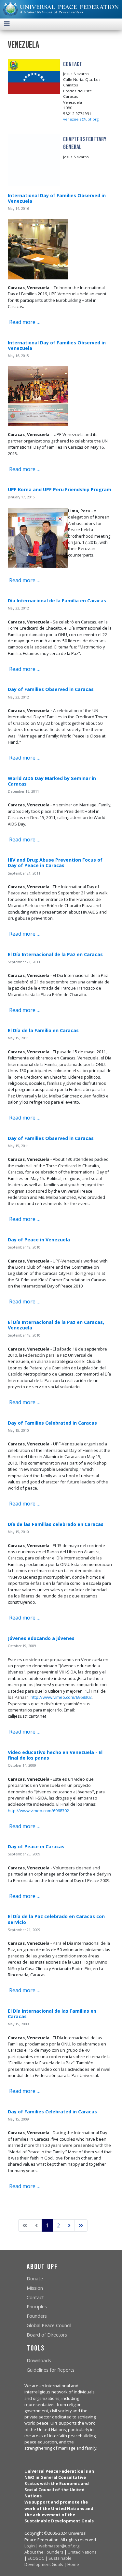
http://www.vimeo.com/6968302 (61, 1697)
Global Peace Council (49, 2325)
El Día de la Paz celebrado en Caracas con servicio (56, 1919)
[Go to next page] (69, 2225)
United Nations (82, 2552)
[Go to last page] (81, 2225)
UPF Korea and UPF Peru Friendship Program (60, 489)
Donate (35, 2279)
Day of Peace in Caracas (36, 1846)
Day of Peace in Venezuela (39, 1240)
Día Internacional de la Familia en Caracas (57, 601)
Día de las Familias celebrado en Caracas (56, 1524)
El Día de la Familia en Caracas (43, 1030)
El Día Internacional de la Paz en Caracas (55, 954)
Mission (35, 2288)
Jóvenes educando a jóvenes (41, 1638)
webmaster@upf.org (59, 2546)
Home (73, 2564)
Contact (35, 2297)
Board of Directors (47, 2335)
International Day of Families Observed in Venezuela (57, 198)
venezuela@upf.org (81, 119)
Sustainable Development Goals (48, 2561)
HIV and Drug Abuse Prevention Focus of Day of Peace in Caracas (55, 863)
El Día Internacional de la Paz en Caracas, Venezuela (56, 1325)
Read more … (24, 322)
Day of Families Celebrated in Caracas (52, 1423)
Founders (37, 2316)
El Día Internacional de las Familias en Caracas (52, 2014)
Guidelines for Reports (51, 2370)
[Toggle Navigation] (7, 24)
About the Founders (44, 2552)
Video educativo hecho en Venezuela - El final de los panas (55, 1755)
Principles (37, 2307)
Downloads (39, 2360)
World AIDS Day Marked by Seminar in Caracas (52, 781)
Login (30, 2546)
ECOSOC (36, 2558)
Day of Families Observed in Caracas (51, 689)
